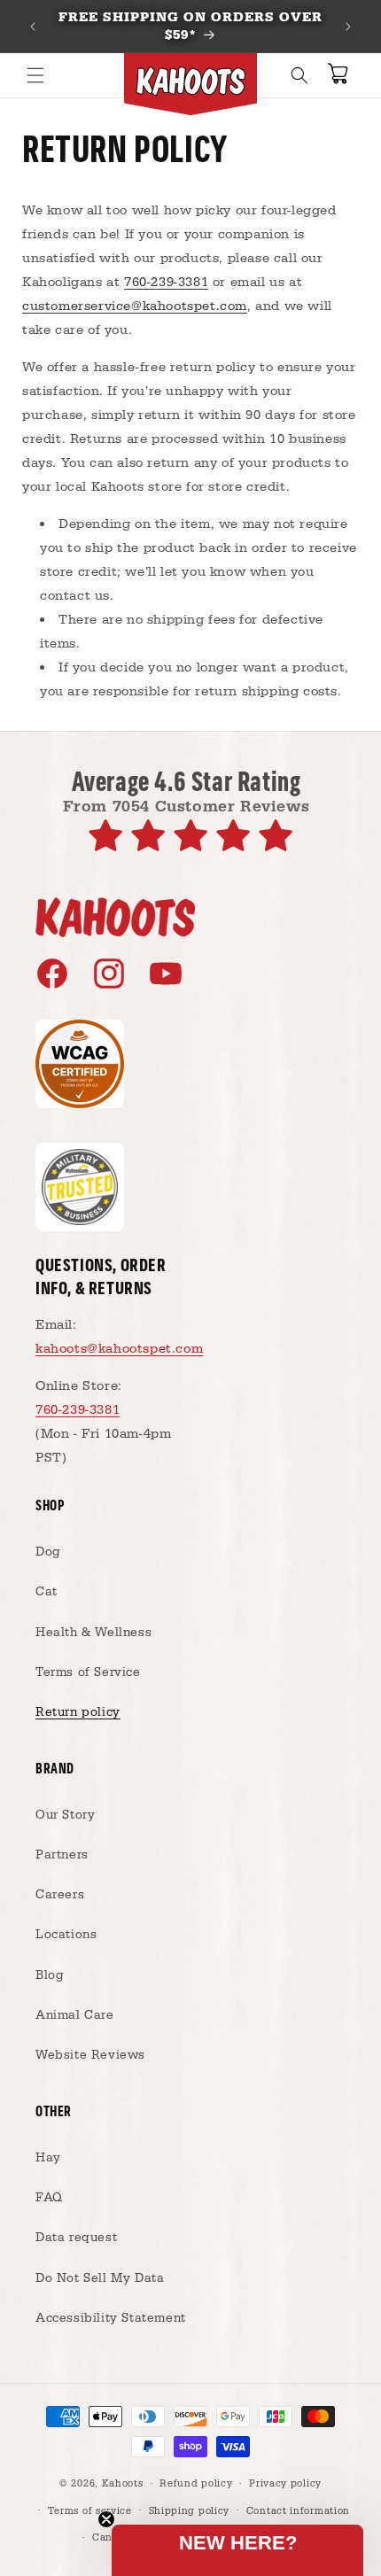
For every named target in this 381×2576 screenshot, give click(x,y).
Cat (47, 1592)
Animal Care (75, 2015)
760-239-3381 (166, 282)
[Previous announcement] (33, 27)
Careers (60, 1895)
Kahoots (123, 2484)
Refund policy (196, 2484)
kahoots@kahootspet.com (119, 1349)
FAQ (49, 2198)
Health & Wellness (93, 1633)
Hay (48, 2158)
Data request (76, 2238)
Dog (48, 1552)
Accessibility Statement (111, 2318)
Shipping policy (190, 2511)
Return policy (78, 1712)
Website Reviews (90, 2055)
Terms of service (90, 2511)
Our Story (65, 1815)
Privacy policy (285, 2484)
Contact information (298, 2511)
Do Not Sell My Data (100, 2278)
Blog (50, 1975)
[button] (35, 75)
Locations (66, 1935)
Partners (62, 1855)
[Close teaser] (106, 2519)
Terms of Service (88, 1672)
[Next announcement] (348, 27)
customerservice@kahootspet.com (135, 306)
